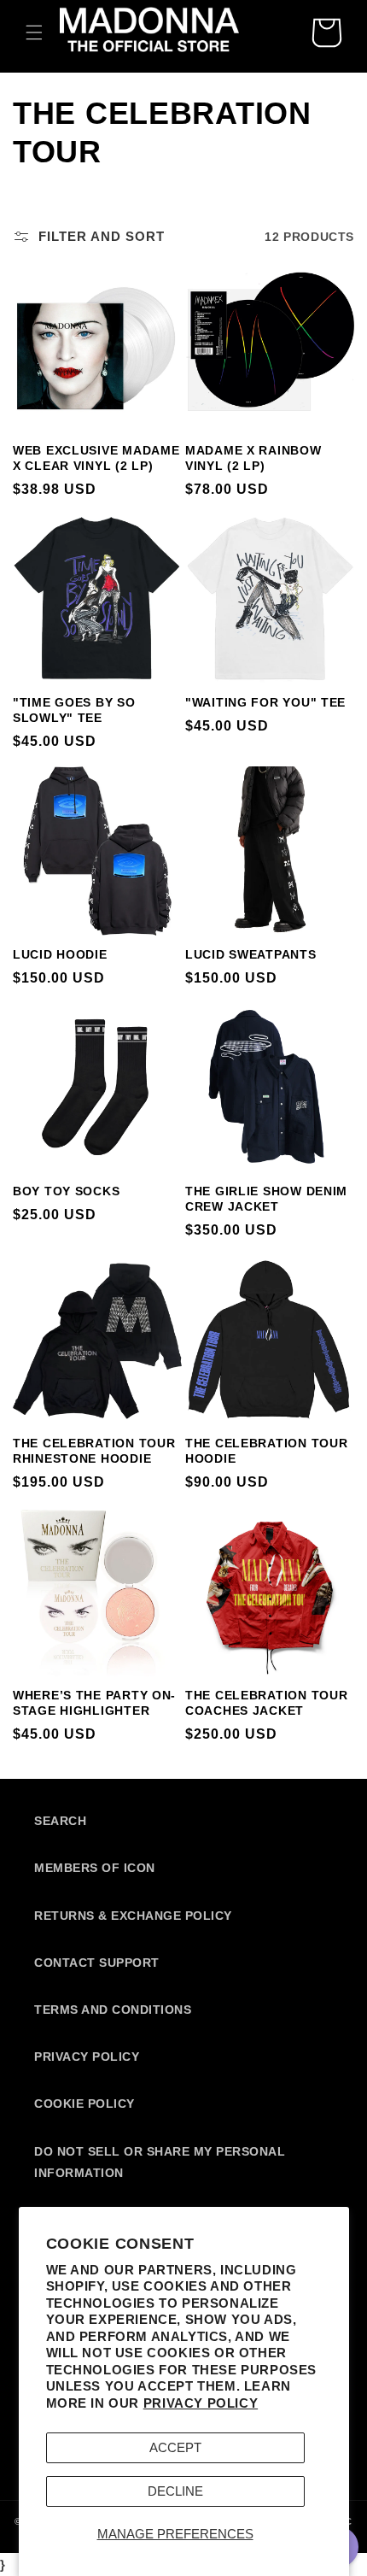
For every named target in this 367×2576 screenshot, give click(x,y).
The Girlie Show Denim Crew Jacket (266, 1199)
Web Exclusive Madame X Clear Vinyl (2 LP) (96, 458)
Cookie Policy (84, 2104)
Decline (175, 2491)
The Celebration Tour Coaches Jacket (266, 1703)
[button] (34, 32)
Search (60, 1821)
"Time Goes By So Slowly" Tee (74, 710)
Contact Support (97, 1963)
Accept (175, 2447)
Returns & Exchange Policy (133, 1916)
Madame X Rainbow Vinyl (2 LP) (253, 458)
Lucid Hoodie (60, 954)
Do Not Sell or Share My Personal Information (160, 2162)
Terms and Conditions (113, 2010)
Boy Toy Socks (66, 1191)
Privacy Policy (201, 2403)
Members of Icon (95, 1868)
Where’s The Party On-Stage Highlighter (94, 1703)
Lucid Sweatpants (251, 954)
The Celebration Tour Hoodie (266, 1451)
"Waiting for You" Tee (265, 702)
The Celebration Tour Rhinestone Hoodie (94, 1451)
